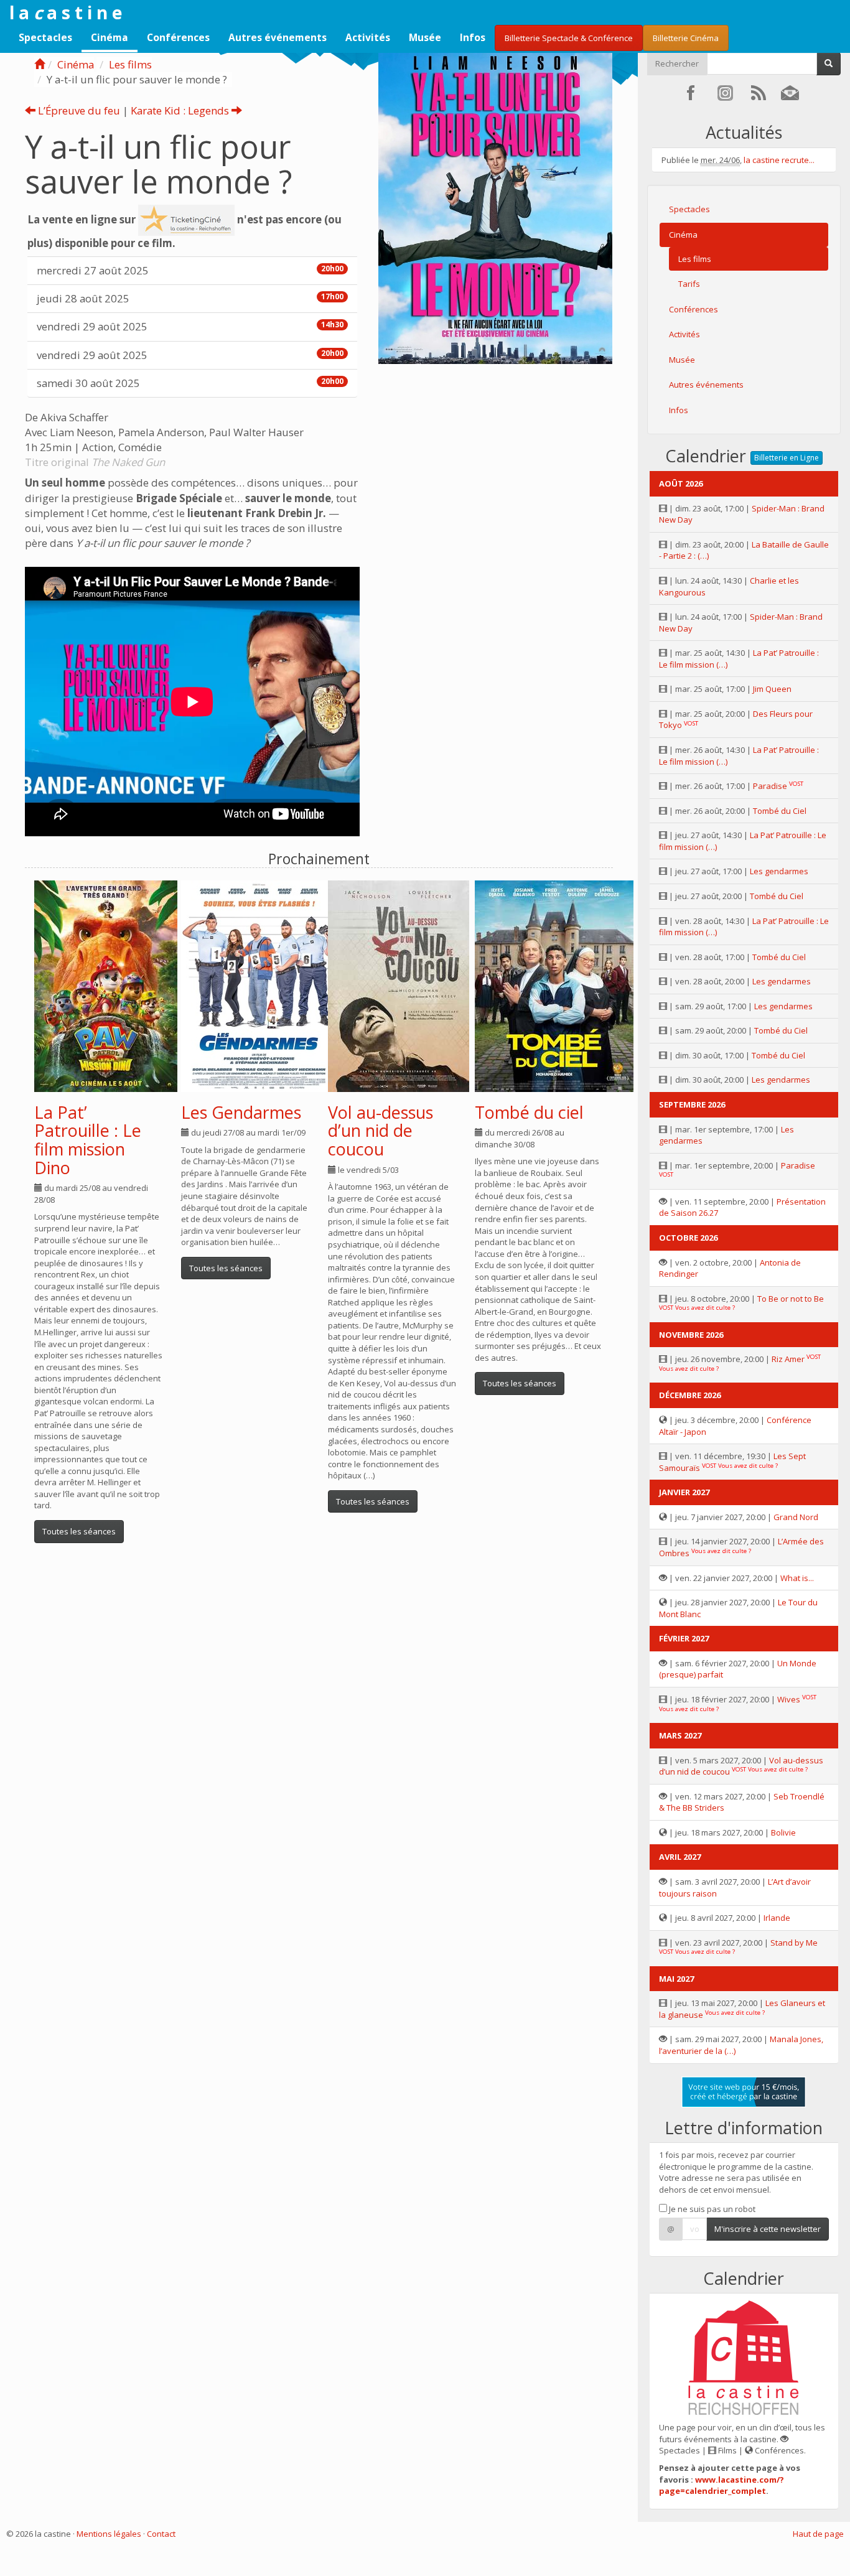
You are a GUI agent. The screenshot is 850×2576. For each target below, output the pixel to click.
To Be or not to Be (791, 1299)
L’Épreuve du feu (78, 110)
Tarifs (689, 284)
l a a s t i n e (66, 12)
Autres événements (278, 37)
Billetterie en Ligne (787, 458)
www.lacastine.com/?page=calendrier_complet (722, 2485)
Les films (130, 64)
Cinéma (110, 37)
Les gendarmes (779, 871)
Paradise (770, 786)
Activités (368, 37)
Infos (473, 37)
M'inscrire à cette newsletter (768, 2229)
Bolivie (783, 1832)
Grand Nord (796, 1517)
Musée (425, 37)
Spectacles (45, 37)
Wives (789, 1699)
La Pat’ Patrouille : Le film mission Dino (88, 1140)
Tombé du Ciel (780, 811)
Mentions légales (109, 2534)
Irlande (777, 1918)
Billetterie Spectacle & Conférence (569, 38)
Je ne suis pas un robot (711, 2209)
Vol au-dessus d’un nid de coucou (381, 1131)
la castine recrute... (779, 160)
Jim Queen (772, 689)
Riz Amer (788, 1359)
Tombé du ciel (529, 1112)
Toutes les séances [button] (79, 1531)
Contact (161, 2534)
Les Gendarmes (241, 1112)
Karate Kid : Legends (181, 110)
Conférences (178, 37)
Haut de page (818, 2534)
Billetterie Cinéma (686, 38)
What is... (797, 1578)
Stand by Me (794, 1943)
